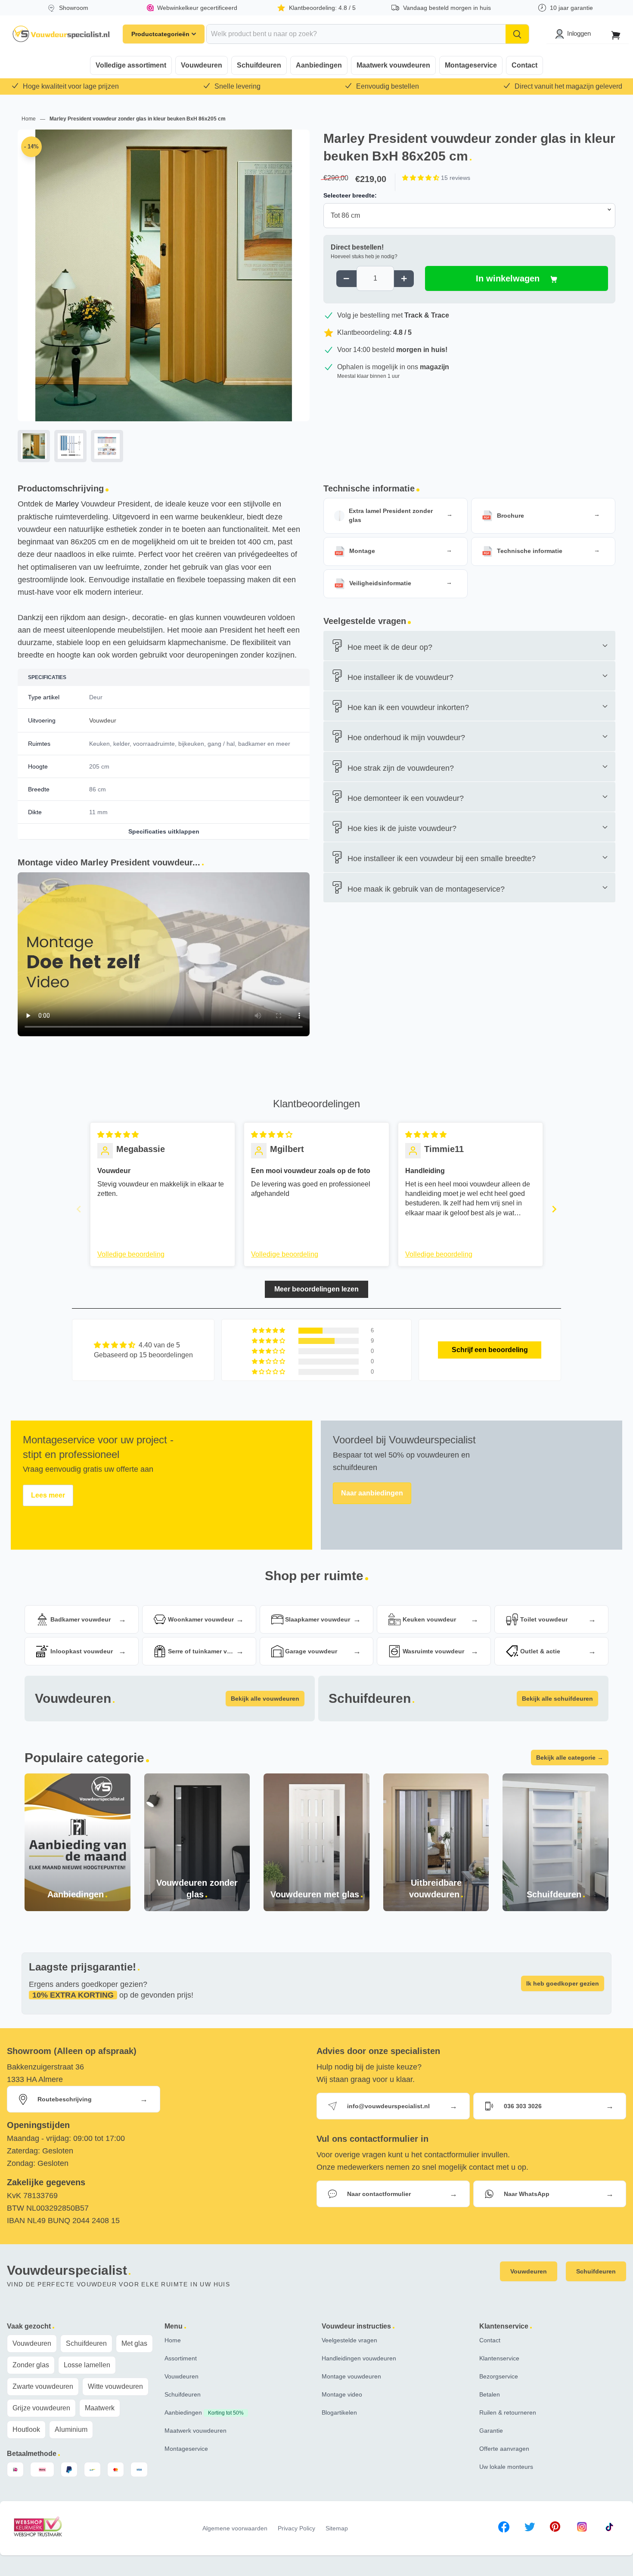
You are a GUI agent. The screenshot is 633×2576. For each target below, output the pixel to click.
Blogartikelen (339, 2412)
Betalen (490, 2394)
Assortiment (181, 2358)
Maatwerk (100, 2408)
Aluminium (71, 2429)
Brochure (510, 516)
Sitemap (337, 2528)
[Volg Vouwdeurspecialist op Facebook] (504, 2528)
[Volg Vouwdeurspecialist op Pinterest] (555, 2528)
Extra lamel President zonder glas (391, 515)
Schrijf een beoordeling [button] (490, 1350)
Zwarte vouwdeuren (43, 2386)
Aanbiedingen (319, 65)
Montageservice (471, 65)
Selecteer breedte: (350, 195)
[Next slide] (554, 1209)
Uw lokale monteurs (506, 2467)
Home (29, 119)
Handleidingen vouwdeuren (359, 2358)
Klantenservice (499, 2358)
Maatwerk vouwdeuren (393, 65)
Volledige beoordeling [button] (131, 1254)
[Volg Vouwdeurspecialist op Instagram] (582, 2528)
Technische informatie (530, 551)
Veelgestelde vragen (349, 2340)
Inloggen (579, 33)
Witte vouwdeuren (115, 2386)
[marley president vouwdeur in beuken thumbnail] (34, 446)
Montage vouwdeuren (351, 2376)
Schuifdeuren (259, 65)
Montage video (342, 2394)
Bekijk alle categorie (570, 1757)
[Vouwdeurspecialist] (61, 34)
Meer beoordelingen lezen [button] (316, 1289)
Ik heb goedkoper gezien (563, 1983)
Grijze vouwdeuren (41, 2408)
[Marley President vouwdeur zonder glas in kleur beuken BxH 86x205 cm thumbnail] (70, 446)
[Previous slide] (79, 1209)
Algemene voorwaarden (235, 2528)
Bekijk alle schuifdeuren (557, 1699)
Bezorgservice (499, 2376)
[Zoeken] (517, 34)
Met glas (134, 2343)
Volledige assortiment (131, 65)
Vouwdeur (103, 720)
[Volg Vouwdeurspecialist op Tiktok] (609, 2528)
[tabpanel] (164, 298)
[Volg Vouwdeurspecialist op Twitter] (530, 2528)
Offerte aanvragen (504, 2449)
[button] (422, 178)
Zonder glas (31, 2365)
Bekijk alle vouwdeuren (265, 1699)
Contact (524, 65)
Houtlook (26, 2429)
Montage (362, 551)
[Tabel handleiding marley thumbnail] (107, 446)
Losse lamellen (87, 2365)
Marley (67, 504)
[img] (118, 1135)
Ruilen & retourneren (508, 2412)
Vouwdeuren (202, 65)
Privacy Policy (296, 2528)
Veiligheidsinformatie (380, 583)
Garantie (491, 2431)
